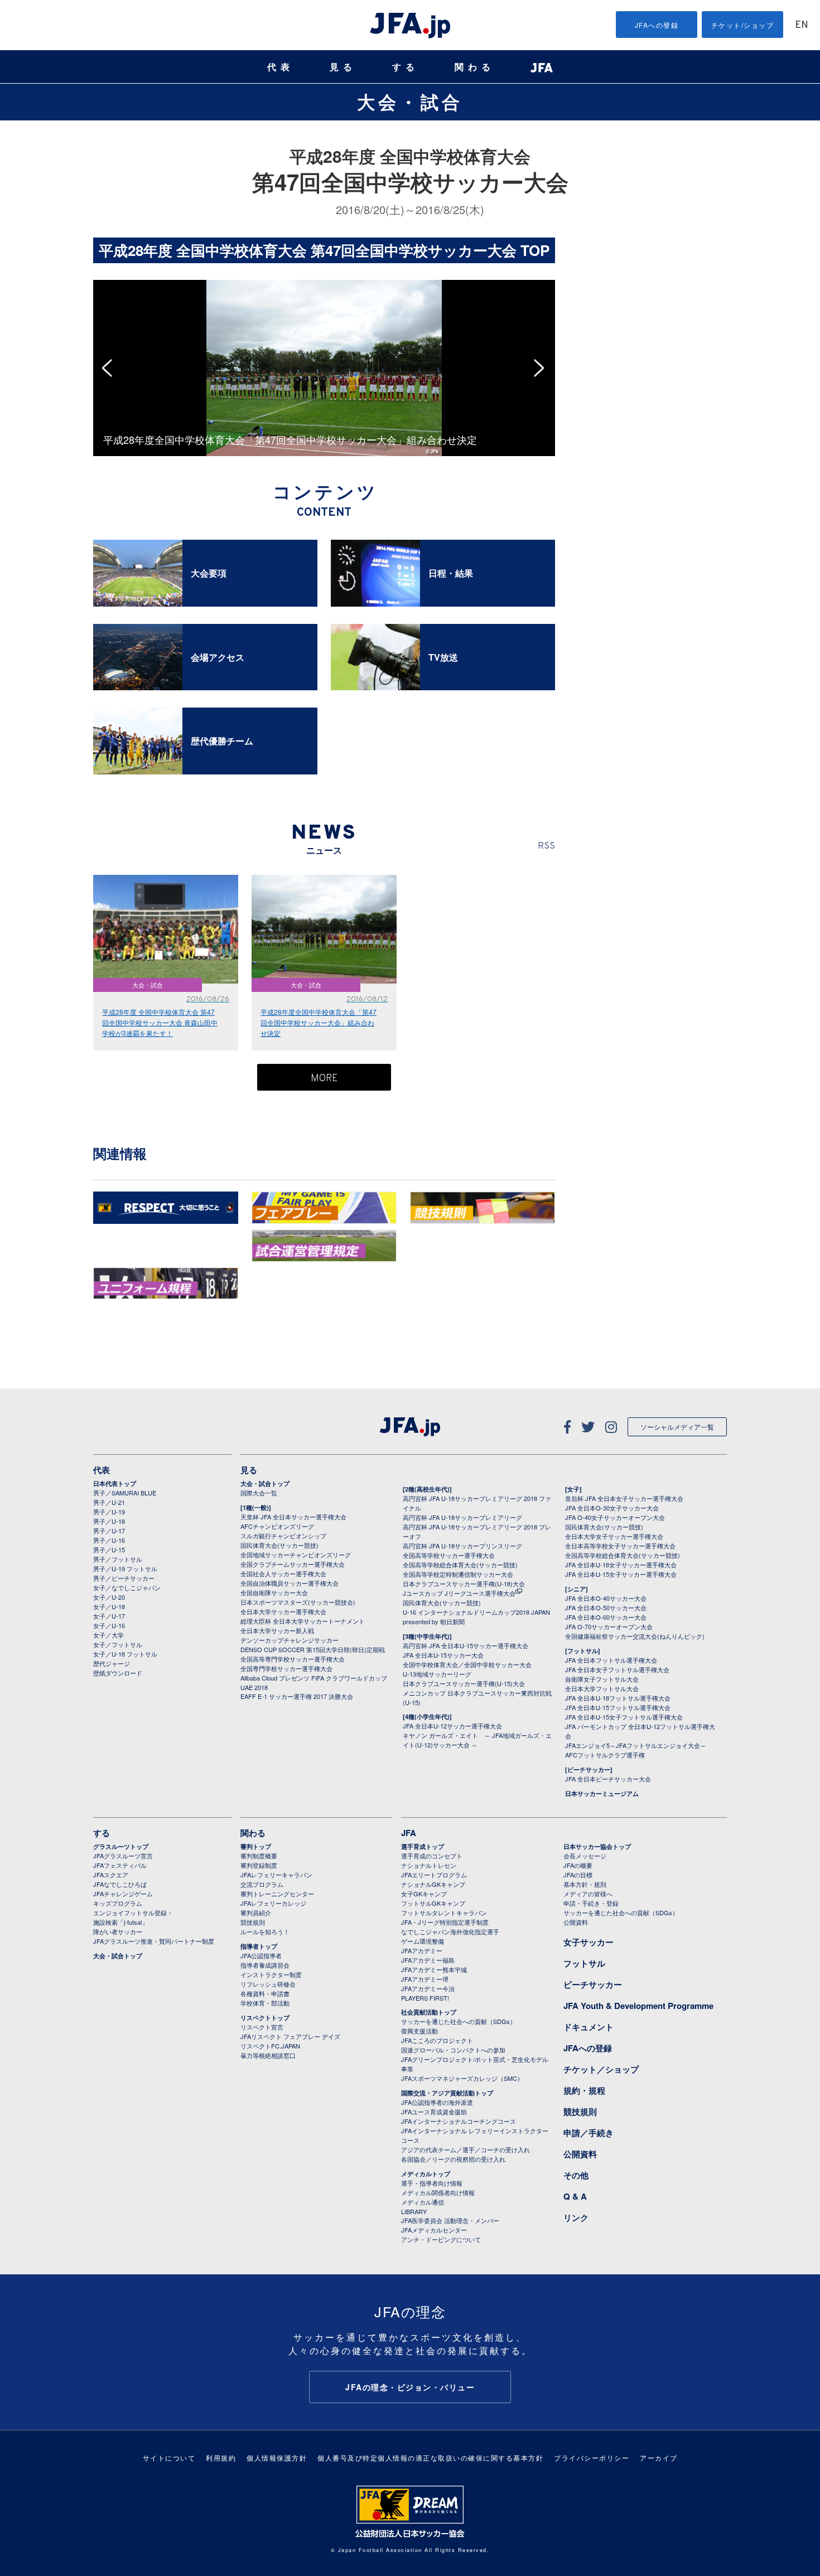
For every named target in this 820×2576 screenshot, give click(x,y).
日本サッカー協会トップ (597, 1846)
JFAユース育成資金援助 (434, 2112)
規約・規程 (584, 2090)
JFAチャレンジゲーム (123, 1894)
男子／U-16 (109, 1540)
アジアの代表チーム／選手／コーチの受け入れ (466, 2149)
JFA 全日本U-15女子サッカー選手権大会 (621, 1574)
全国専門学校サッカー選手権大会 (286, 1668)
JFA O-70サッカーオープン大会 (609, 1626)
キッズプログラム (118, 1903)
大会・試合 (410, 101)
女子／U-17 (109, 1616)
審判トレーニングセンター (277, 1894)
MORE (324, 1079)
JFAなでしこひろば (120, 1884)
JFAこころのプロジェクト (437, 2040)
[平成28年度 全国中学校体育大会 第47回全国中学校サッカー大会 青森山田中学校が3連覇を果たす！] (431, 285)
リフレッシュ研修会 (268, 1984)
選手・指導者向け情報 (432, 2183)
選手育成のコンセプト (432, 1856)
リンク (576, 2217)
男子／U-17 (109, 1531)
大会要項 (602, 253)
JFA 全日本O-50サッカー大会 (606, 1607)
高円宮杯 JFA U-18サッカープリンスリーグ (462, 1546)
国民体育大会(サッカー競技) (279, 1545)
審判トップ (256, 1846)
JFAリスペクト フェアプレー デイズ (290, 2036)
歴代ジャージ (112, 1663)
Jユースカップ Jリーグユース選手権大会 (459, 1593)
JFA (409, 1833)
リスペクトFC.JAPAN (270, 2046)
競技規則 (253, 1922)
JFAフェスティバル (120, 1865)
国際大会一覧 (259, 1493)
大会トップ (605, 242)
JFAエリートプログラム (434, 1875)
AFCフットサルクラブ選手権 (605, 1755)
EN (802, 25)
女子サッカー (589, 1942)
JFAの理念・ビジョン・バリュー (410, 2387)
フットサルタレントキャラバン (444, 1912)
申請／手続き (589, 2133)
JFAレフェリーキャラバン (276, 1875)
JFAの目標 (578, 1875)
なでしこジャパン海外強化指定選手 (450, 1931)
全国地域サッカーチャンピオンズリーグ (296, 1555)
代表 (281, 67)
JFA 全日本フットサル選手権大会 (611, 1660)
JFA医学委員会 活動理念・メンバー (450, 2220)
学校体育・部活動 (265, 2003)
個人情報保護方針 (277, 2458)
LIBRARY (414, 2211)
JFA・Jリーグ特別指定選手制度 (445, 1922)
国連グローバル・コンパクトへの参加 (453, 2050)
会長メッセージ (585, 1856)
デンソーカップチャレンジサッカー (290, 1640)
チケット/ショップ (743, 25)
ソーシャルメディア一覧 (677, 1427)
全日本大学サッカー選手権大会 (283, 1611)
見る (343, 67)
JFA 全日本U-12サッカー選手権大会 (452, 1726)
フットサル (584, 1963)
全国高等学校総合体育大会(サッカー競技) (460, 1565)
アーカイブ (659, 2458)
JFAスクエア (111, 1875)
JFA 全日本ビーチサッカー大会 (608, 1779)
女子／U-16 (109, 1625)
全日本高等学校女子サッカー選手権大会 (620, 1546)
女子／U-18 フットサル (125, 1654)
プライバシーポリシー (592, 2458)
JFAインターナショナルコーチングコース (459, 2121)
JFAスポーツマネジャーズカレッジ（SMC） (462, 2078)
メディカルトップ (426, 2174)
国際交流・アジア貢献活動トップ (447, 2093)
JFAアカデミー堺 (425, 1979)
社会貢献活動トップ (429, 2012)
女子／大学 (108, 1635)
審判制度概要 (259, 1856)
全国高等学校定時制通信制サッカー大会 (458, 1574)
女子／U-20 (109, 1597)
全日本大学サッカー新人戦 (277, 1630)
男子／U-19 (109, 1512)
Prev (110, 368)
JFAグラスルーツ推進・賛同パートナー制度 (154, 1941)
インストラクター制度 (271, 1974)
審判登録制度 (259, 1865)
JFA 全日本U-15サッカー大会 (443, 1655)
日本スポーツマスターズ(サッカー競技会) (298, 1602)
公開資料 (576, 1922)
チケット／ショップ (601, 2069)
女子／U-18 (109, 1606)
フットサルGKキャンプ (433, 1903)
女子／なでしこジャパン (127, 1587)
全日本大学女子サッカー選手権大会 (614, 1536)
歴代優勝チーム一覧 (619, 295)
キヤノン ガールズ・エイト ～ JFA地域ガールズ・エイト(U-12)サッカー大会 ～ (477, 1740)
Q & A (575, 2196)
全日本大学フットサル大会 (602, 1688)
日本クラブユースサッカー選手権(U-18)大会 (464, 1584)
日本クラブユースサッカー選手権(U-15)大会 (464, 1683)
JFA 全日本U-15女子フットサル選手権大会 (624, 1717)
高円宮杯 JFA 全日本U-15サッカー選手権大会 (466, 1645)
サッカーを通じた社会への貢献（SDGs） (459, 2021)
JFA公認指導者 (261, 1955)
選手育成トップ (423, 1846)
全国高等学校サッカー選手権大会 (449, 1555)
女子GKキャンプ (424, 1894)
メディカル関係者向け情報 (438, 2192)
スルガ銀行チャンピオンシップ (283, 1536)
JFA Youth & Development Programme (638, 2006)
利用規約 (221, 2458)
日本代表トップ (115, 1483)
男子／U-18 (109, 1521)
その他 (576, 2175)
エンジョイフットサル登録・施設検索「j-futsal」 (133, 1917)
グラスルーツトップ (121, 1846)
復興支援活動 (419, 2031)
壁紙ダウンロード (118, 1673)
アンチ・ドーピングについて (441, 2239)
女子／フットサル (118, 1644)
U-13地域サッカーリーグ (437, 1674)
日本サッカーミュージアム (602, 1793)
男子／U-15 (109, 1550)
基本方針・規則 (585, 1884)
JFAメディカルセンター (434, 2230)
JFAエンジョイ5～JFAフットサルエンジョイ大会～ (636, 1745)
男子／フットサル (118, 1559)
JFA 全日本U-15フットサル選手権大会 (618, 1707)
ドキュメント (589, 2027)
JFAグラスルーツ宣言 (123, 1856)
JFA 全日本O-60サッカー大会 (606, 1617)
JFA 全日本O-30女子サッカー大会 (612, 1508)
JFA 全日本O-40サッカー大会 (606, 1598)
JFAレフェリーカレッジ (273, 1903)
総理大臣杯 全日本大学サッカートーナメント (303, 1621)
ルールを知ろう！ (265, 1931)
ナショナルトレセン (429, 1865)
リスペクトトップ (265, 2018)
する (406, 67)
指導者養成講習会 (265, 1965)
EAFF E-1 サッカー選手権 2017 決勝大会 (297, 1696)
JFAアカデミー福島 (428, 1960)
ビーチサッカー (593, 1984)
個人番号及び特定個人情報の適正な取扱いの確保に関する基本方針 (430, 2458)
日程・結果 (605, 263)
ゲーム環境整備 (423, 1941)
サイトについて (169, 2458)
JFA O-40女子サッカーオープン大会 (615, 1517)
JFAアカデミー (422, 1950)
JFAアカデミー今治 (428, 1988)
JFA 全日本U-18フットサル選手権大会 (618, 1698)
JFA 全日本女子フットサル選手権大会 (617, 1669)
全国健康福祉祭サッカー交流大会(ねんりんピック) (635, 1636)
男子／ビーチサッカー (124, 1578)
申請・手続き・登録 (591, 1903)
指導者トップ (259, 1946)
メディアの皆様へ (588, 1894)
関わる (475, 67)
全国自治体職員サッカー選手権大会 (290, 1583)
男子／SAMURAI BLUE (125, 1493)
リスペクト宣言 (262, 2027)
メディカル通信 (423, 2202)
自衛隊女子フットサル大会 (602, 1679)
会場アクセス (609, 274)
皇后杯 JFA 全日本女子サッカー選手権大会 (624, 1498)
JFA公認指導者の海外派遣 (437, 2102)
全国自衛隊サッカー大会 (274, 1592)
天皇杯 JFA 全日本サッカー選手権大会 (293, 1517)
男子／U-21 (109, 1502)
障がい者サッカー (118, 1931)
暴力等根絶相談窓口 (268, 2055)
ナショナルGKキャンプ (433, 1884)
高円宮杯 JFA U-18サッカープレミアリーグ (462, 1517)
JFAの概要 (578, 1865)
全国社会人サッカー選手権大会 (283, 1573)
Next (542, 368)
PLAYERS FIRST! (425, 1998)
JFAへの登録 (657, 25)
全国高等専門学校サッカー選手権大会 (293, 1659)
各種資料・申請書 (265, 1993)
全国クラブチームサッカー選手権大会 (293, 1564)
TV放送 (599, 285)
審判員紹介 (256, 1912)
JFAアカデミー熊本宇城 (434, 1969)
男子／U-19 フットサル (125, 1568)
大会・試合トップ (265, 1483)
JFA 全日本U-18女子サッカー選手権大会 (621, 1565)
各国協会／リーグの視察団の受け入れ (453, 2159)
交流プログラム (262, 1884)
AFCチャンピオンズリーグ (277, 1526)
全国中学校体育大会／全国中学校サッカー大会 (467, 1664)
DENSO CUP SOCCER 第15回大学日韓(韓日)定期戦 (313, 1649)
